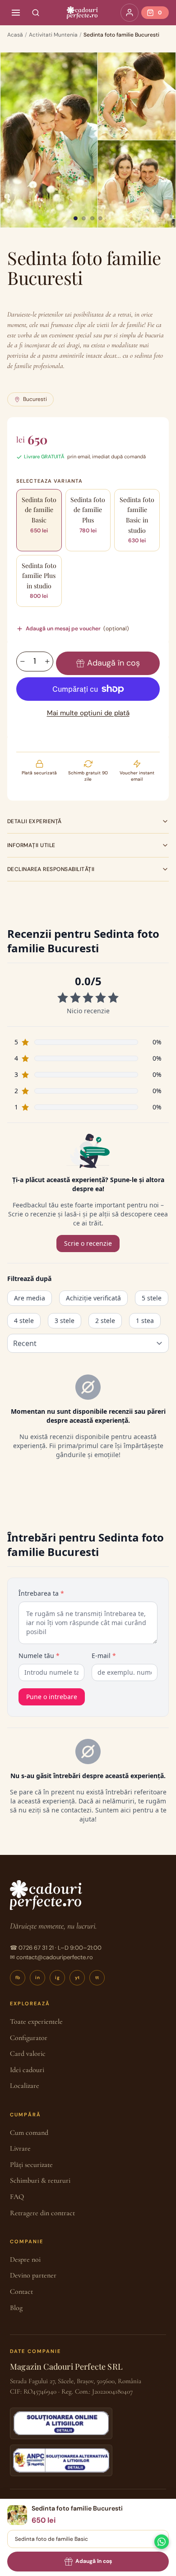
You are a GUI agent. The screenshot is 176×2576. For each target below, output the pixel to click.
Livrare (20, 2148)
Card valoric (28, 2054)
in (37, 1977)
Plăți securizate (31, 2165)
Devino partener (33, 2275)
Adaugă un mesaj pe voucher (77, 629)
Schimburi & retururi (40, 2180)
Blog (16, 2308)
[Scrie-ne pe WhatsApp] (162, 2542)
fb (18, 1977)
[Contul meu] (130, 13)
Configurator (29, 2038)
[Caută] (36, 13)
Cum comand (29, 2133)
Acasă (15, 35)
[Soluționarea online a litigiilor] (61, 2423)
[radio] (39, 520)
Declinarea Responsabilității (51, 869)
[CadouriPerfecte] (82, 13)
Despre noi (25, 2259)
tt (97, 1977)
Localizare (25, 2086)
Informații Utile (31, 845)
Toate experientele (36, 2022)
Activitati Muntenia (53, 35)
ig (57, 1977)
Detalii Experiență (35, 821)
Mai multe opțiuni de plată (88, 713)
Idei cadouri (27, 2070)
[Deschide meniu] (16, 13)
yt (77, 1977)
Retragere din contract (42, 2213)
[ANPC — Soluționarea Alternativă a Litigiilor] (61, 2460)
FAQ (17, 2197)
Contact (21, 2292)
